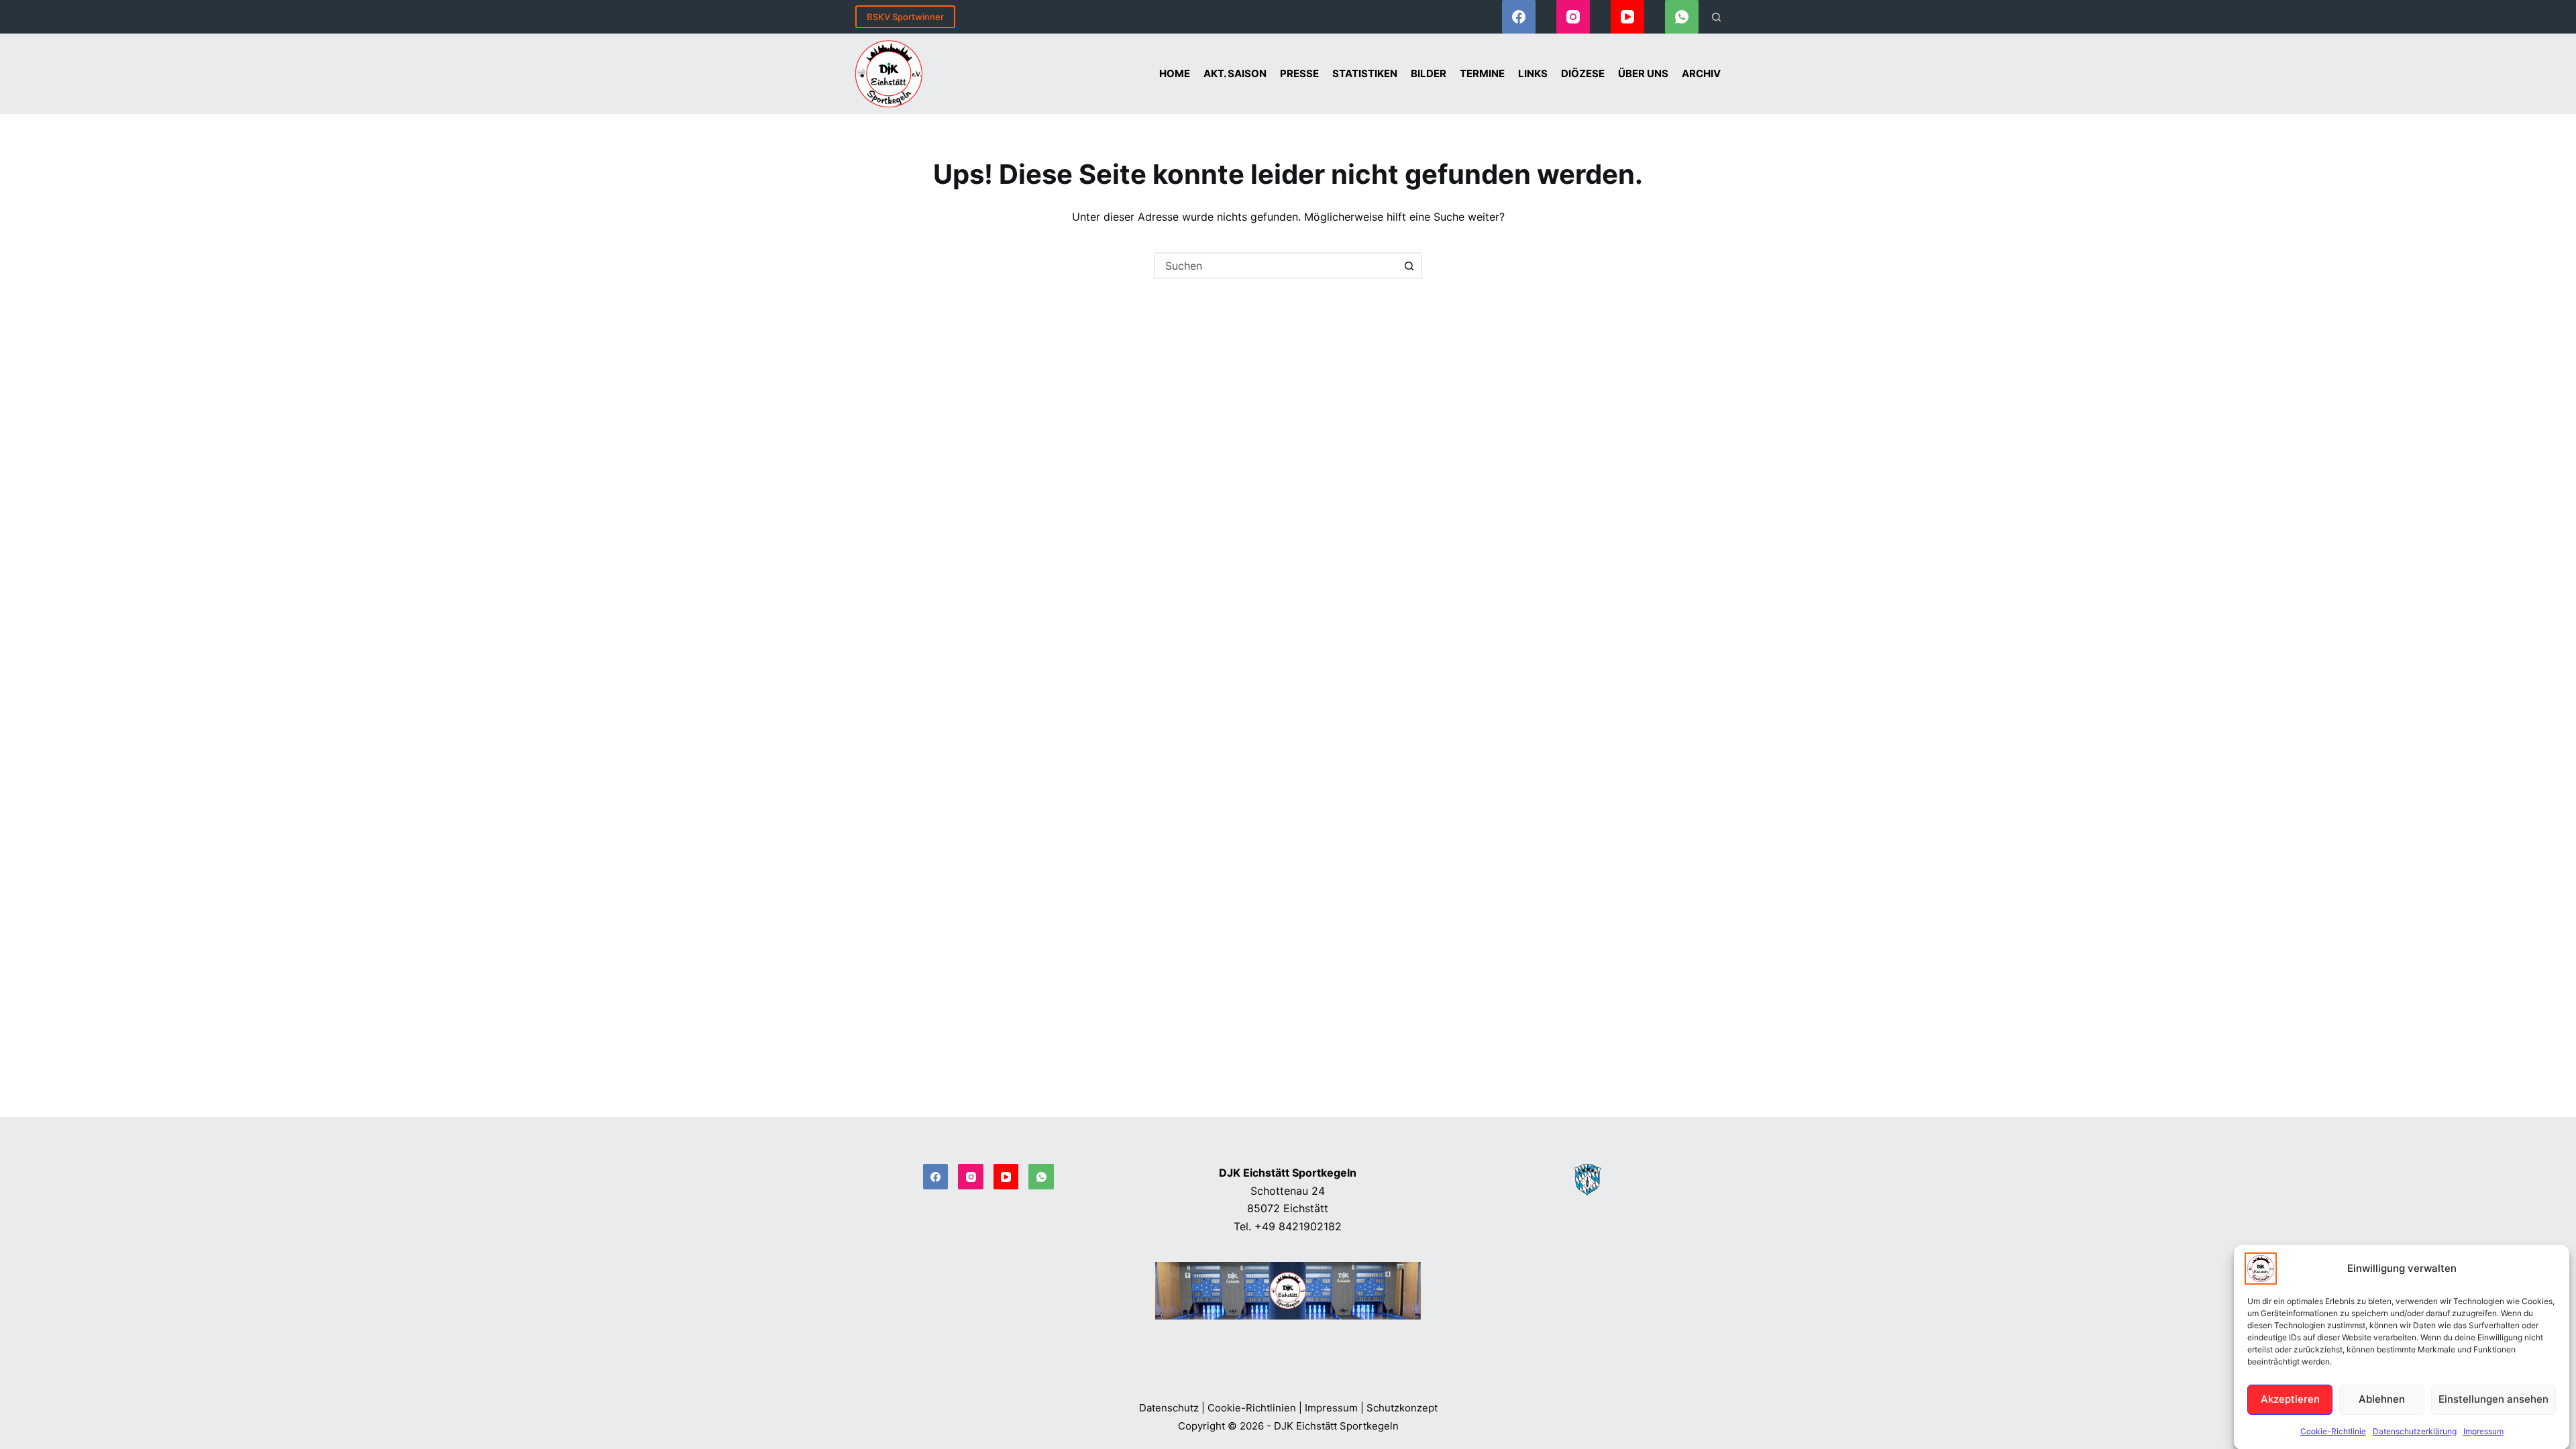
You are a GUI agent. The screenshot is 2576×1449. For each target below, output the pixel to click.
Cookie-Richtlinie (2333, 1431)
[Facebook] (1519, 17)
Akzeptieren (2290, 1399)
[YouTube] (1627, 17)
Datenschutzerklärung (2415, 1431)
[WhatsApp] (1682, 17)
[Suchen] (1716, 17)
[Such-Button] (1409, 266)
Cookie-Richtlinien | (1255, 1408)
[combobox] (1276, 266)
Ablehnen (2382, 1399)
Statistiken (1365, 73)
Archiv (1701, 73)
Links (1533, 73)
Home (1175, 73)
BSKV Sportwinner (905, 17)
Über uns (1643, 73)
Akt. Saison (1235, 73)
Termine (1482, 73)
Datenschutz (1169, 1408)
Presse (1299, 73)
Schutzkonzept (1402, 1408)
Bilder (1429, 73)
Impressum (2483, 1431)
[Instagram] (1573, 17)
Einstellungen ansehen (2493, 1399)
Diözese (1583, 73)
